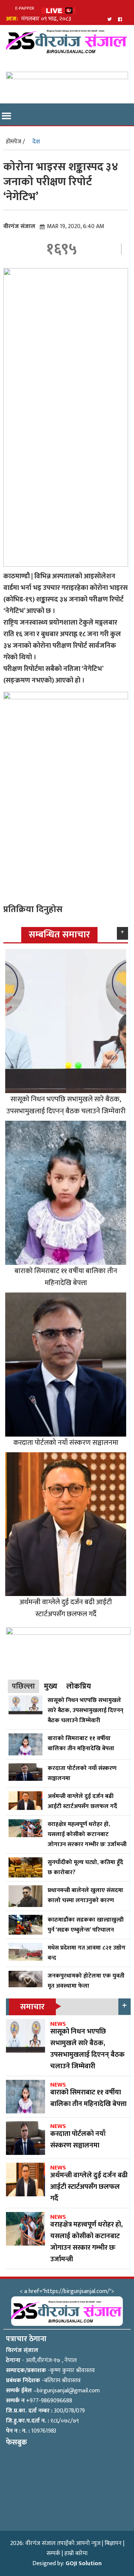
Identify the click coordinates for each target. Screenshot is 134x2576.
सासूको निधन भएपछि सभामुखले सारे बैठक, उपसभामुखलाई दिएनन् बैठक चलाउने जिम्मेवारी (66, 1105)
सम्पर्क (53, 2553)
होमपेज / (15, 142)
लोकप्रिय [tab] (79, 1686)
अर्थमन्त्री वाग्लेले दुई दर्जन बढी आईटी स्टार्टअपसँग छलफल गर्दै (66, 1608)
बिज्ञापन (113, 2543)
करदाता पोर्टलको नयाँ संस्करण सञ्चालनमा (66, 1443)
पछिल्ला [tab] (23, 1686)
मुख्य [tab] (51, 1686)
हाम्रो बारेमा (76, 2553)
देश (36, 142)
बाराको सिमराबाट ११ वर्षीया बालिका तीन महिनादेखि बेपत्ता (66, 1277)
